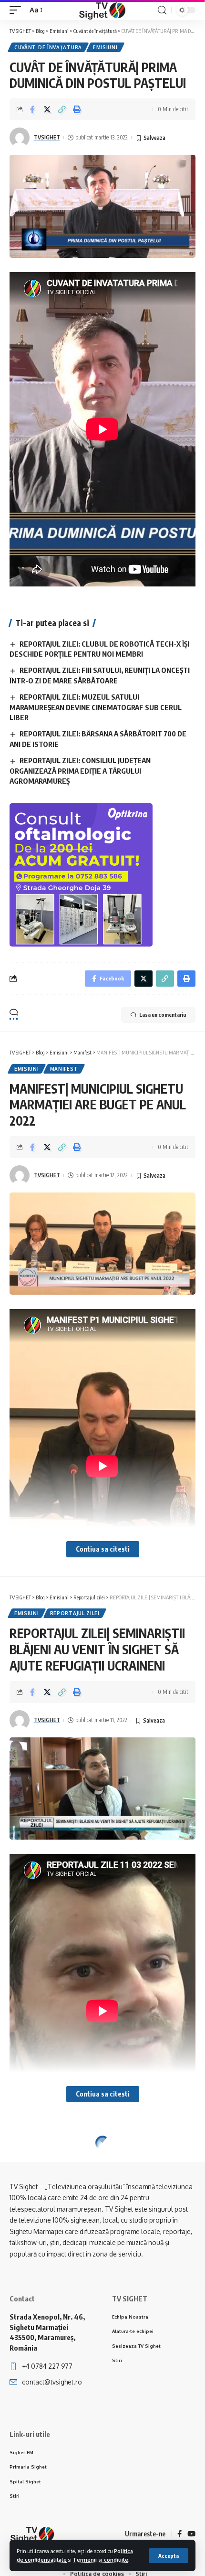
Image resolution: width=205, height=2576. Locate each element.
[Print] (77, 109)
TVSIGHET (47, 137)
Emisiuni (105, 47)
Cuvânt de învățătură (48, 47)
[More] (92, 2221)
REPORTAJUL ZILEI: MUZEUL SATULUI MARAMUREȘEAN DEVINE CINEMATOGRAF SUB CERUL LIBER (96, 707)
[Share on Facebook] (32, 109)
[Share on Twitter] (47, 109)
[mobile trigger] (18, 10)
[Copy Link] (62, 109)
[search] (162, 10)
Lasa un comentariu (163, 1015)
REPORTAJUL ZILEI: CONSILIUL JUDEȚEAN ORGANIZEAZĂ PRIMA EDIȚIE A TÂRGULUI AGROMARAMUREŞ (80, 771)
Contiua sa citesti (103, 1549)
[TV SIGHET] (102, 10)
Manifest (64, 1069)
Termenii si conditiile (101, 2560)
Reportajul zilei (75, 1613)
